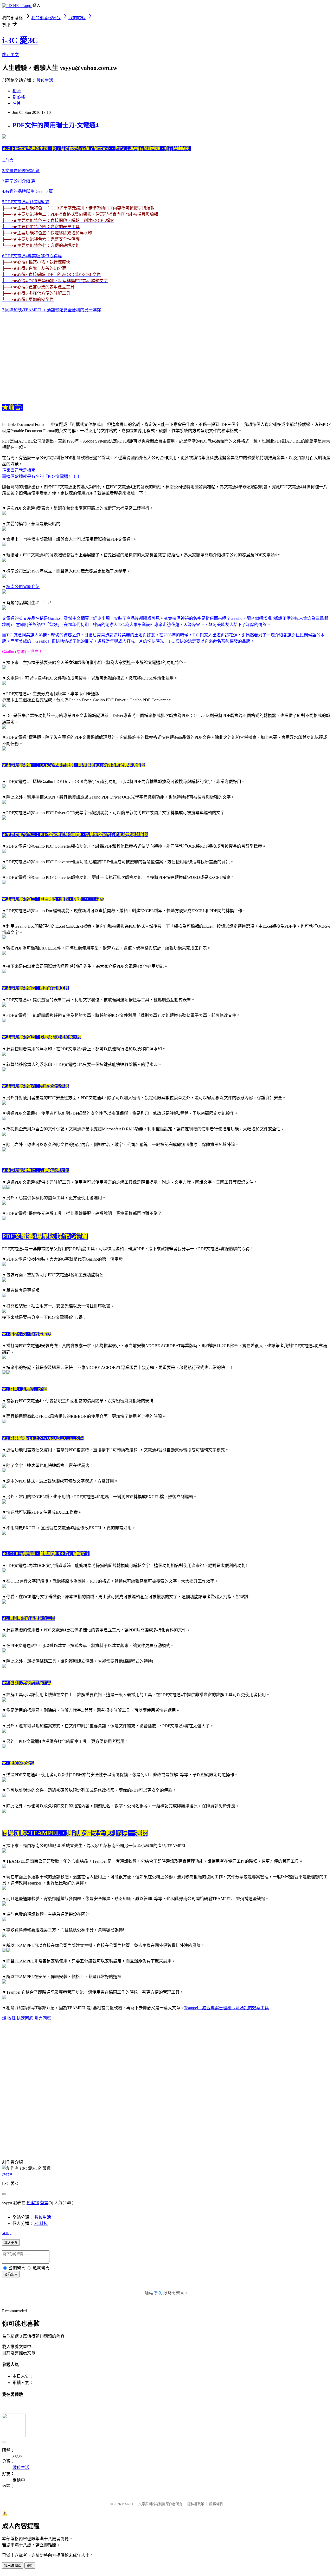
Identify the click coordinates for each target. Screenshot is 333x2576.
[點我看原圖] (4, 137)
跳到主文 (10, 55)
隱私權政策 (196, 2504)
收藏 (11, 2018)
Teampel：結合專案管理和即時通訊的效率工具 (226, 2008)
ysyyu (7, 2173)
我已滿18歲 (13, 2566)
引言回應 (43, 2018)
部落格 (19, 97)
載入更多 (11, 2243)
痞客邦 (33, 2203)
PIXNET (128, 2504)
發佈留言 (11, 2274)
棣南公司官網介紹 (23, 587)
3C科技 (41, 2223)
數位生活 (45, 80)
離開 (30, 2566)
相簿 (17, 91)
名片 (17, 103)
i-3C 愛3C (20, 40)
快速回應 (25, 2018)
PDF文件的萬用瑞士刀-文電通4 (56, 125)
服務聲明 (216, 2504)
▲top (7, 2233)
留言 (44, 2203)
